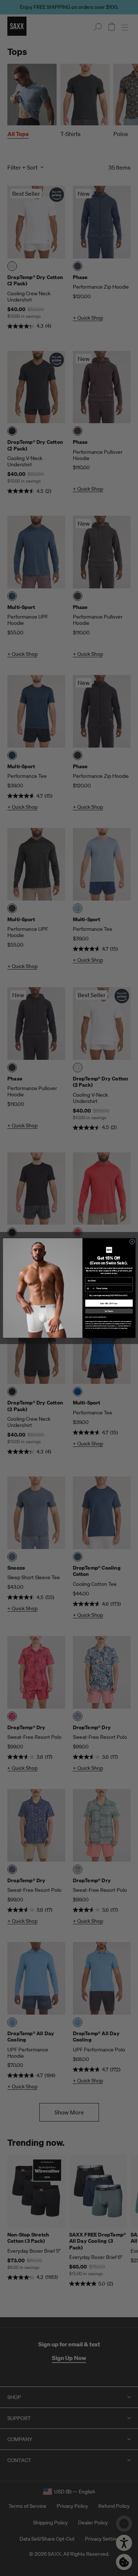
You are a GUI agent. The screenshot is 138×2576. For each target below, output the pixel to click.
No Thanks (109, 1311)
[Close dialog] (132, 1242)
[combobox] (90, 1289)
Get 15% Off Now (109, 1303)
